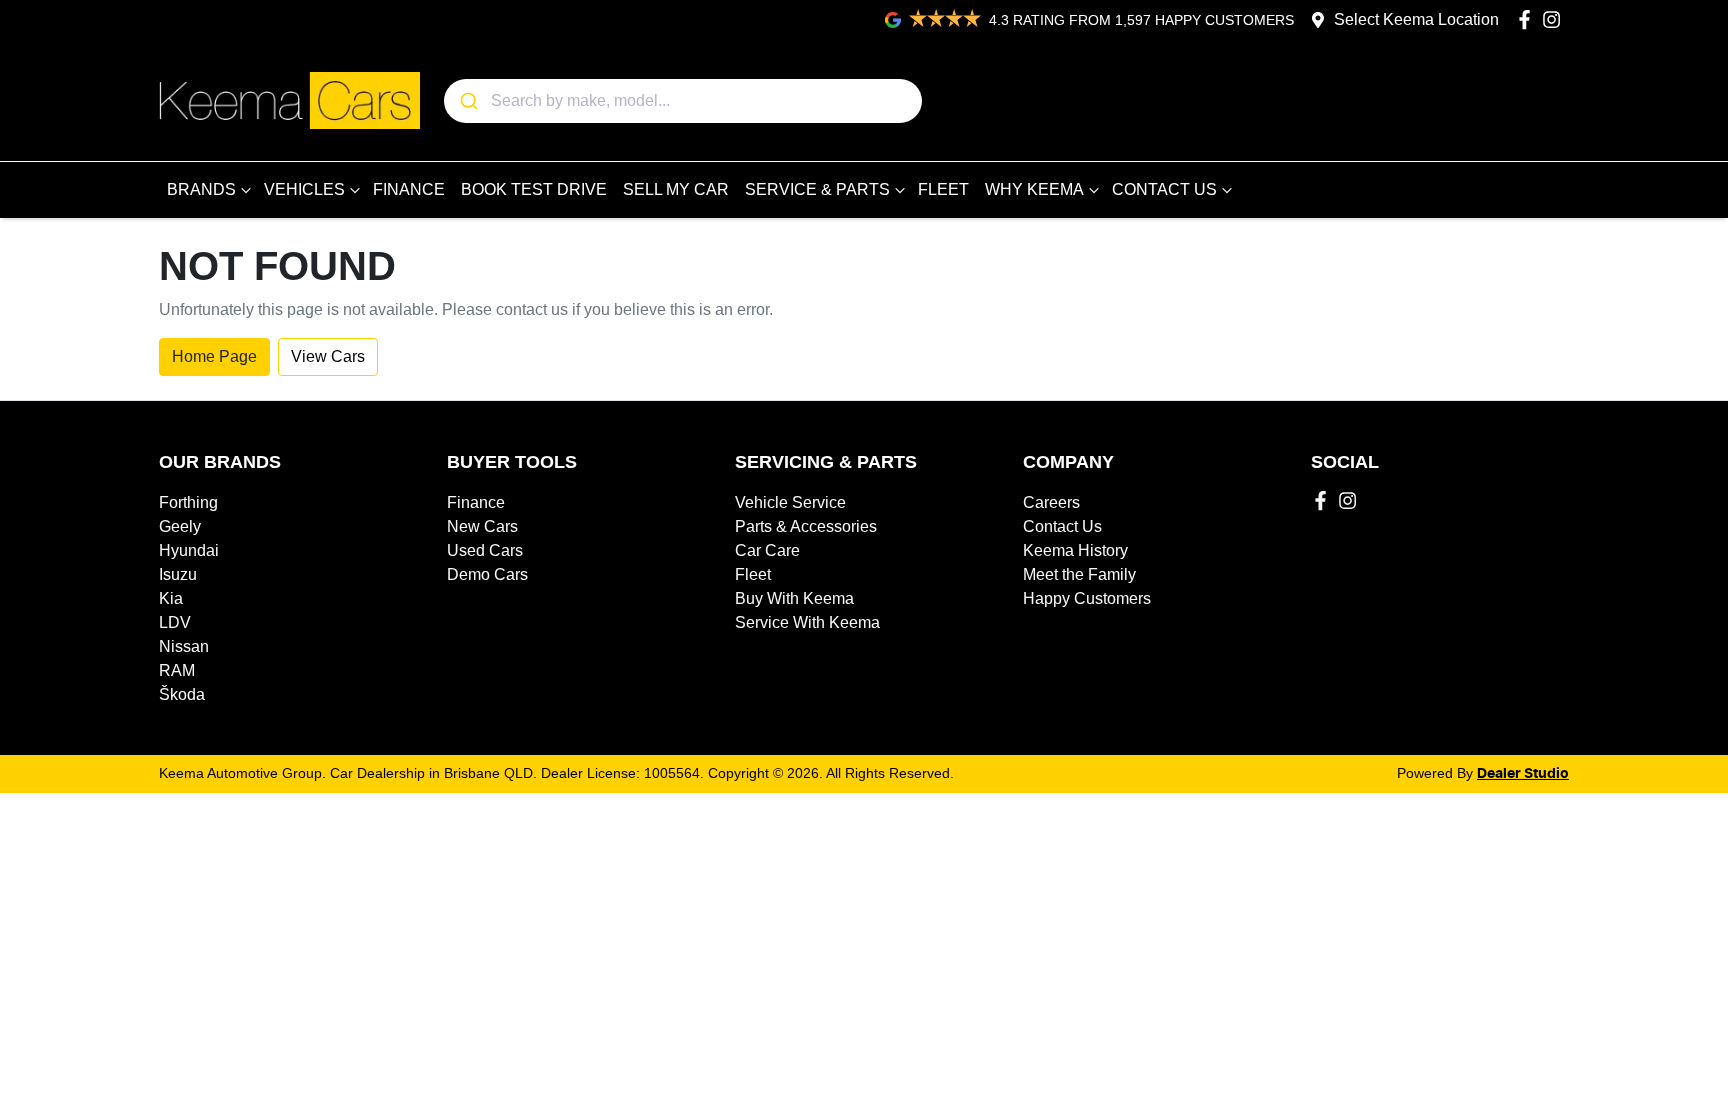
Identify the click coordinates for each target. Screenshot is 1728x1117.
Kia (171, 598)
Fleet (753, 574)
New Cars (482, 526)
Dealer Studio (1523, 774)
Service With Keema (807, 622)
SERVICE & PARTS (817, 189)
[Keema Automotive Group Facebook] (1528, 19)
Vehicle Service (790, 502)
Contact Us (1062, 526)
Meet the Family (1079, 574)
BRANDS (201, 189)
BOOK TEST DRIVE (534, 189)
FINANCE (409, 189)
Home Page (214, 356)
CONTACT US (1164, 189)
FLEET (943, 189)
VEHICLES (304, 189)
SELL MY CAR (676, 189)
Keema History (1075, 550)
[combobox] (683, 101)
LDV (175, 622)
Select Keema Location (1416, 19)
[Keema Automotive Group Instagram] (1555, 19)
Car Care (767, 550)
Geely (180, 526)
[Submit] (467, 101)
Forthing (188, 502)
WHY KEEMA (1034, 189)
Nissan (184, 646)
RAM (177, 670)
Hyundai (189, 550)
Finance (476, 502)
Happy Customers (1087, 598)
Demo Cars (487, 574)
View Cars (328, 356)
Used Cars (485, 550)
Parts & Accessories (806, 526)
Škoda (182, 694)
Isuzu (178, 574)
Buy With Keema (794, 598)
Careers (1051, 502)
